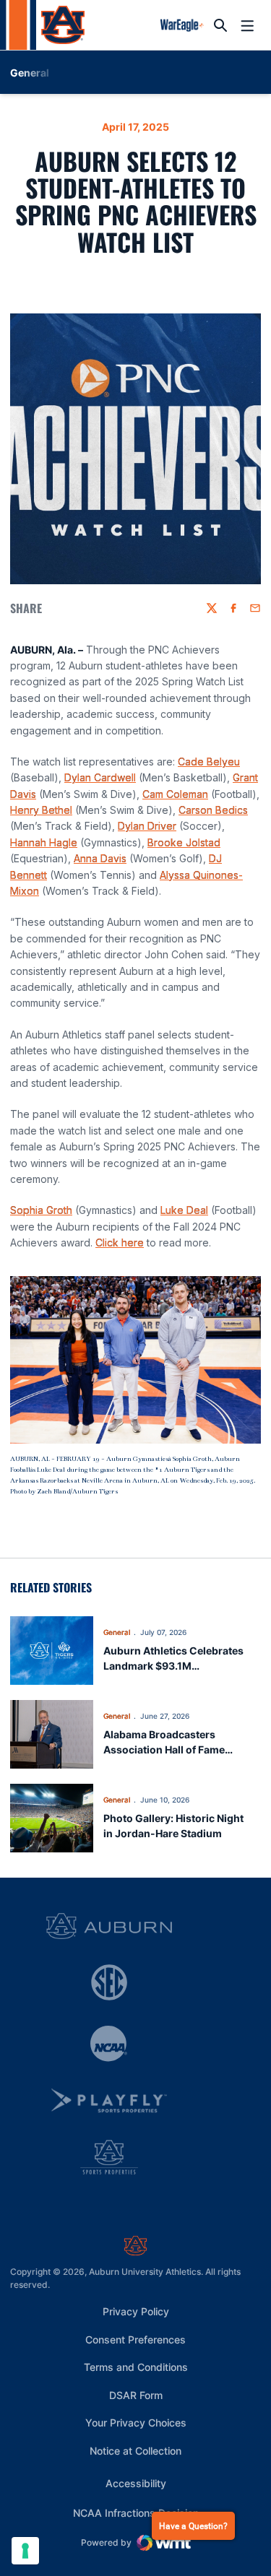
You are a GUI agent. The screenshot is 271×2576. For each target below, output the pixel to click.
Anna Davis (100, 858)
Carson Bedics (213, 810)
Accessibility (136, 2483)
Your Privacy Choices (136, 2423)
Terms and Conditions (136, 2367)
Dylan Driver (147, 826)
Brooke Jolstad (184, 842)
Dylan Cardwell (100, 777)
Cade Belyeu (209, 762)
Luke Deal (184, 1210)
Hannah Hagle (44, 842)
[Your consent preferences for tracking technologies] (25, 2551)
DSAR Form (136, 2395)
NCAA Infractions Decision (136, 2512)
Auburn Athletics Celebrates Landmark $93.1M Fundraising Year (173, 1666)
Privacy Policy (136, 2311)
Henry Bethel (41, 810)
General (117, 1632)
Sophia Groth (41, 1210)
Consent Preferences (135, 2339)
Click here (120, 1243)
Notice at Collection (135, 2451)
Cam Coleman (175, 794)
